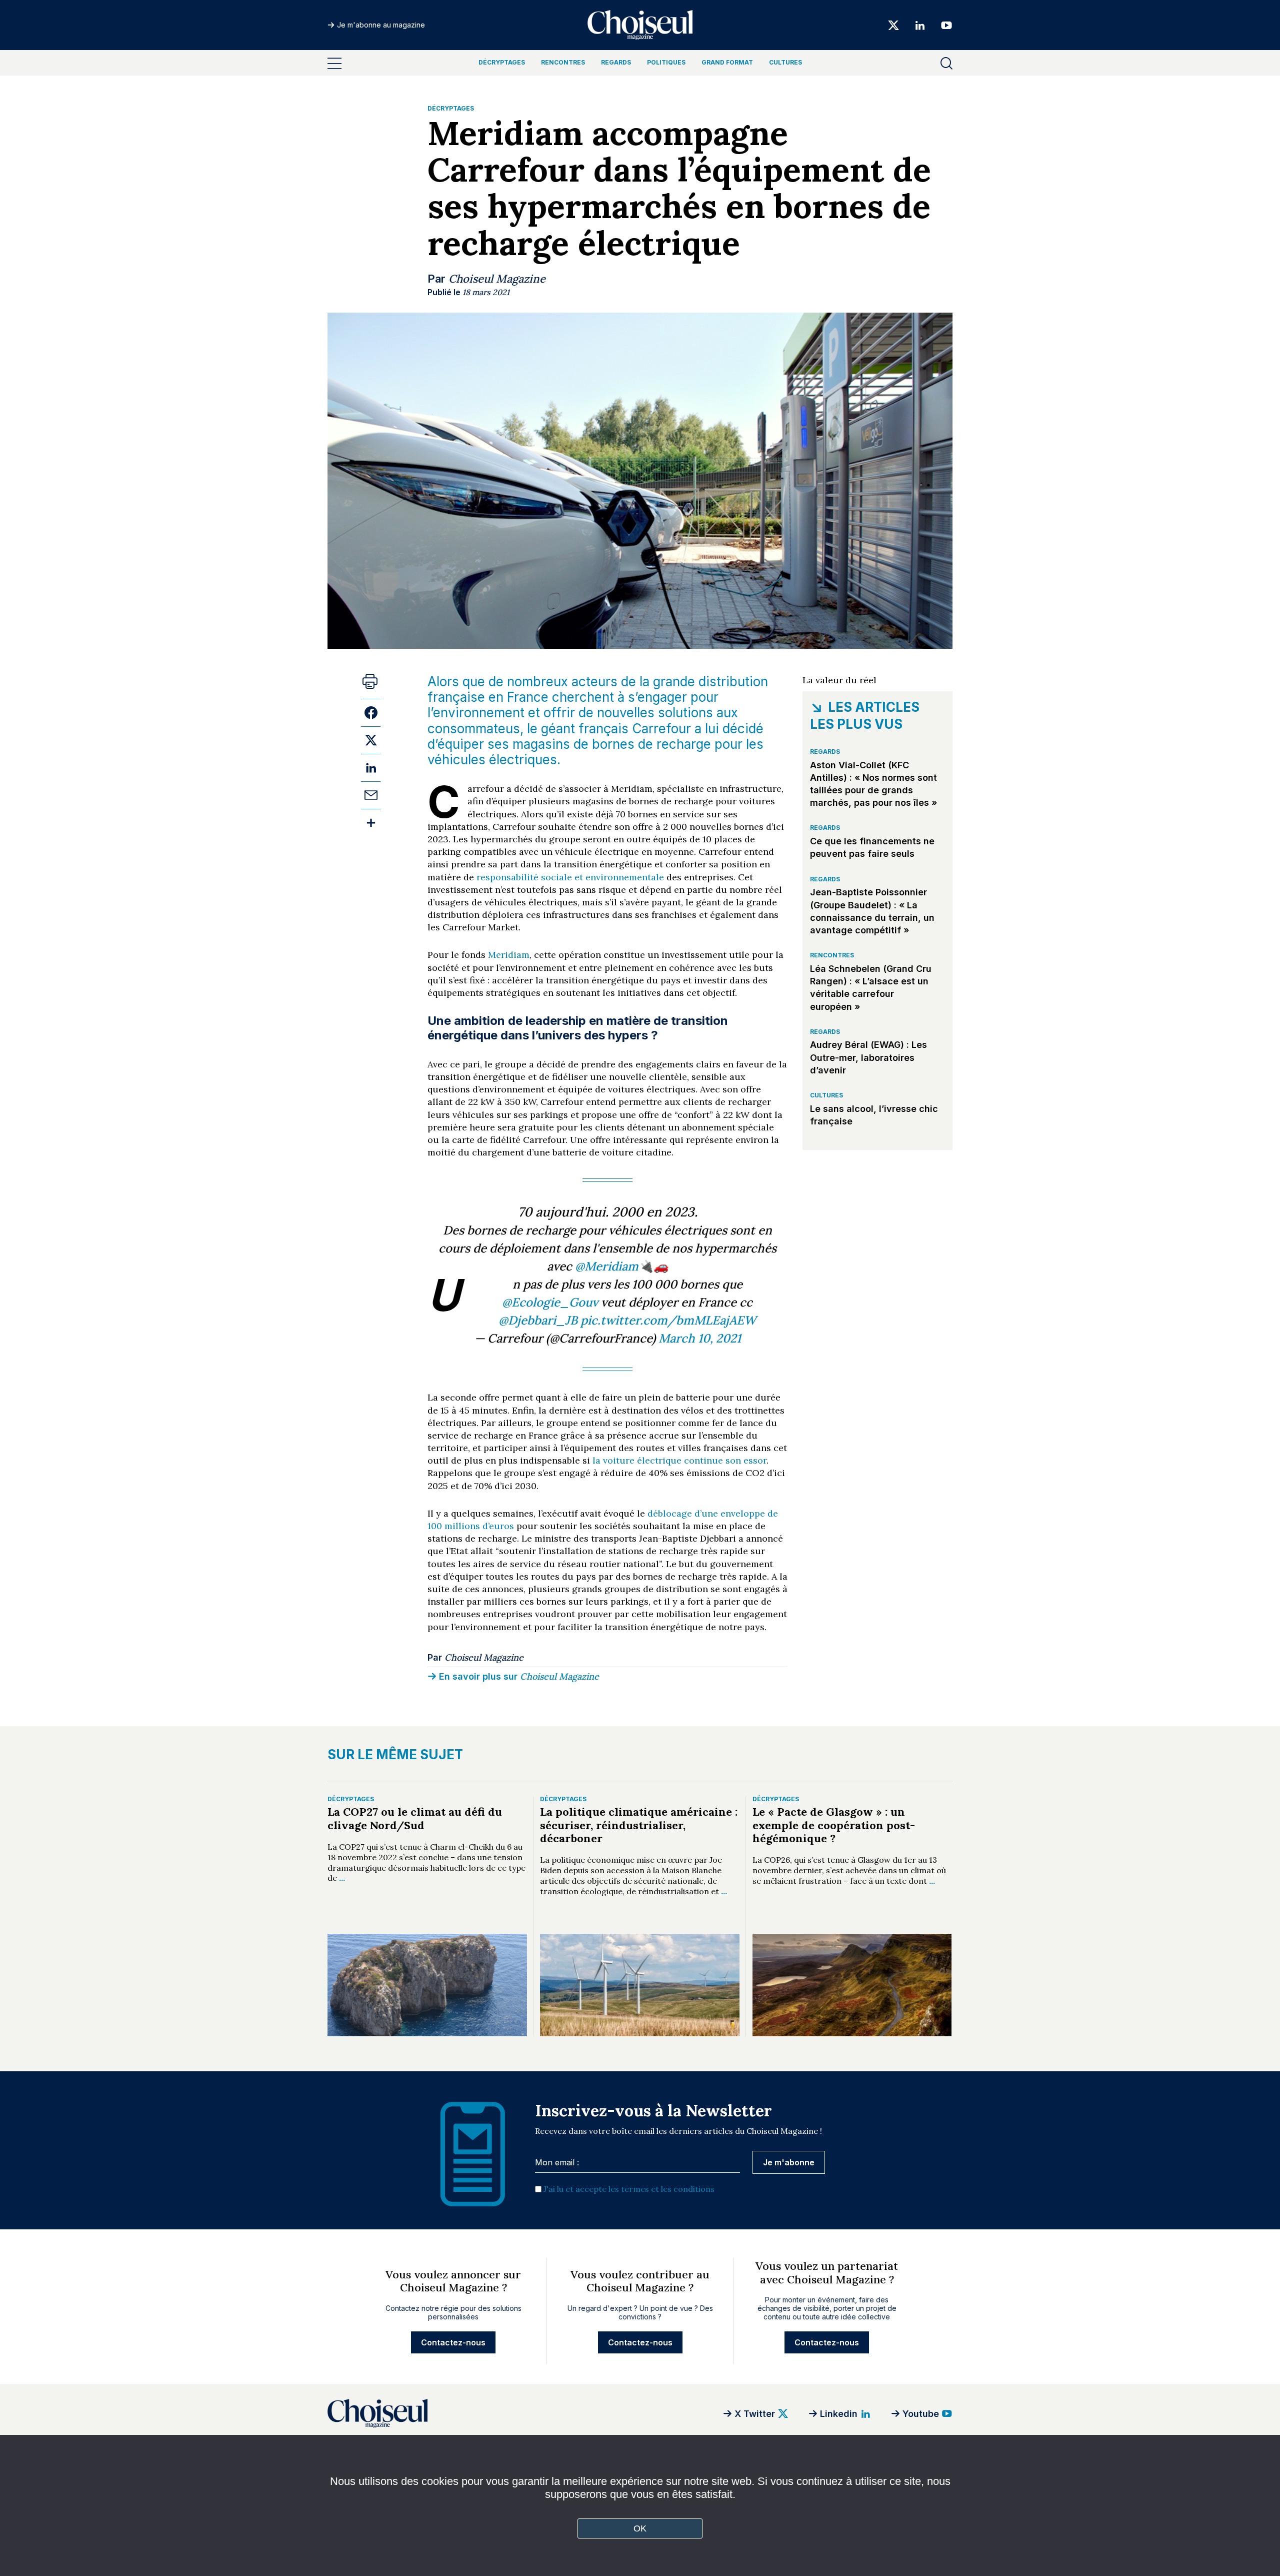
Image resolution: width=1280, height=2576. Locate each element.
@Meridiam (607, 1266)
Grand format (727, 62)
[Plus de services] (371, 823)
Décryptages (502, 62)
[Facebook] (371, 713)
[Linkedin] (920, 25)
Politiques (666, 62)
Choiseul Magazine (497, 279)
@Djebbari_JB (538, 1320)
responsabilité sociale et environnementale (570, 877)
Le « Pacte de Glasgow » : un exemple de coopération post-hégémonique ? (834, 1825)
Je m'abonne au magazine (381, 25)
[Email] (371, 795)
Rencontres (563, 62)
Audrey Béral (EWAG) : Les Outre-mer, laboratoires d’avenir (868, 1057)
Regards (616, 62)
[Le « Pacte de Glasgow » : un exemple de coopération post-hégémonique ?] (852, 1985)
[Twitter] (893, 25)
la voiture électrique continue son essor (679, 1460)
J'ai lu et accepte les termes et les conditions (629, 2189)
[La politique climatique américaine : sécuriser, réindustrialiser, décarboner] (640, 1985)
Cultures (785, 62)
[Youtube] (943, 25)
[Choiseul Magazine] (452, 2413)
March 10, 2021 (700, 1338)
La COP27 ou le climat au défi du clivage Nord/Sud (415, 1818)
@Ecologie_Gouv (550, 1302)
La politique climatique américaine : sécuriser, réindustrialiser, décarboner (639, 1825)
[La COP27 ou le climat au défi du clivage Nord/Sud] (427, 1985)
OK (640, 2528)
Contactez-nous (453, 2342)
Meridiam (509, 955)
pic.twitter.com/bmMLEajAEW (668, 1320)
